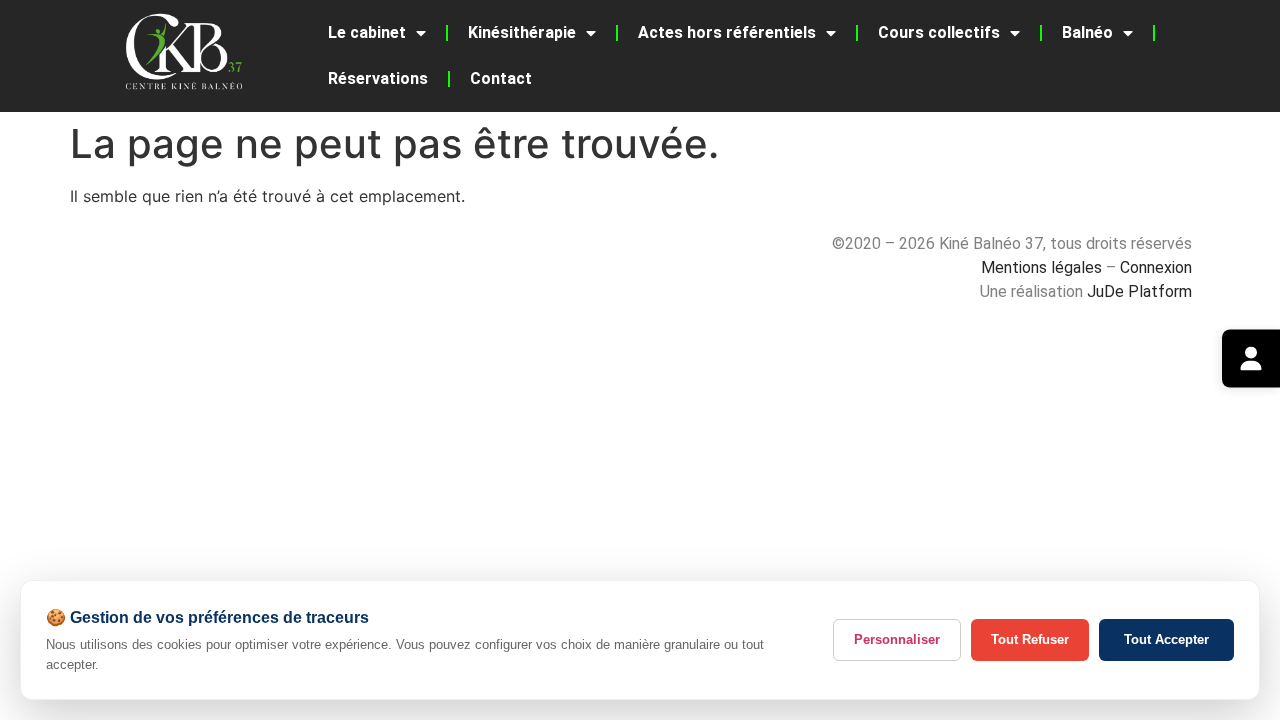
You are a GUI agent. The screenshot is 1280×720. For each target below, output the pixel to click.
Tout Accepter (1166, 639)
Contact (501, 78)
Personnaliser (897, 639)
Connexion (1156, 267)
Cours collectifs (939, 32)
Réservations (378, 78)
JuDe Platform (1139, 291)
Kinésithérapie (522, 32)
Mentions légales (1041, 267)
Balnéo (1087, 32)
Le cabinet (367, 32)
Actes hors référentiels (727, 32)
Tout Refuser (1030, 639)
